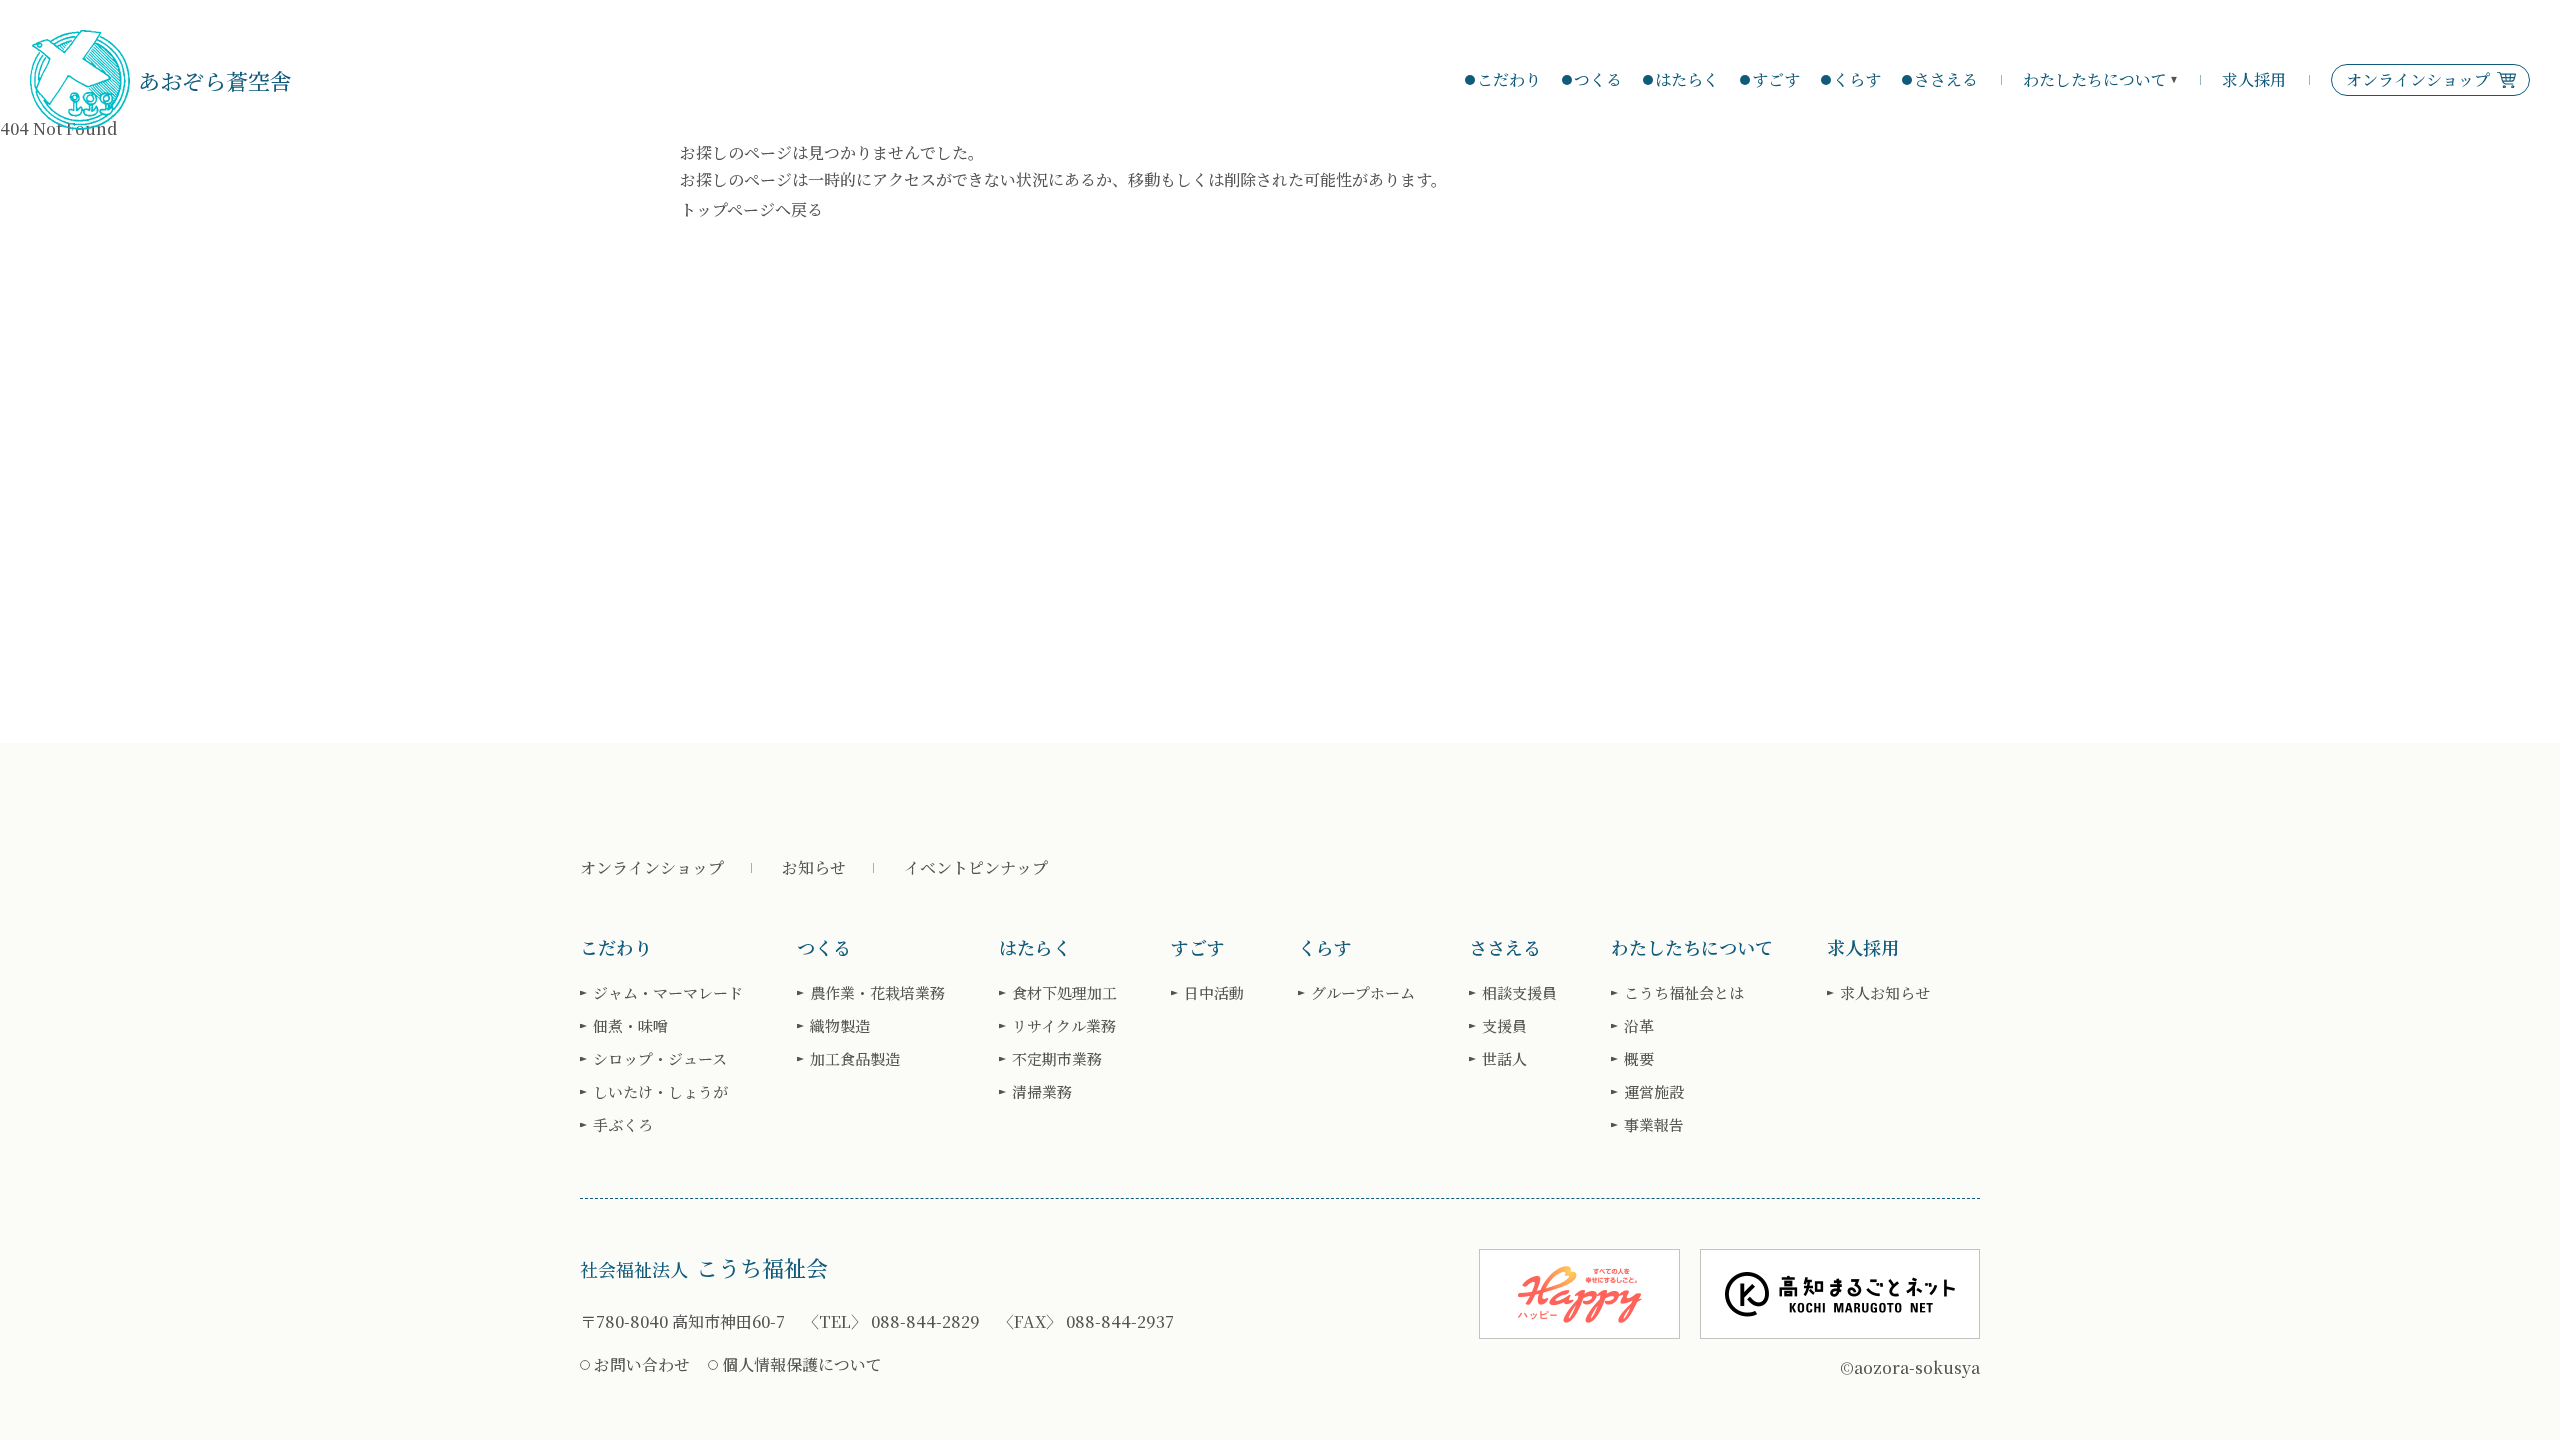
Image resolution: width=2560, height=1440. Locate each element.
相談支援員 (1519, 992)
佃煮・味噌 (630, 1025)
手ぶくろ (623, 1124)
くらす (1857, 79)
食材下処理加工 (1064, 992)
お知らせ (814, 867)
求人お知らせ (1885, 992)
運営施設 (1654, 1091)
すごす (1776, 79)
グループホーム (1363, 992)
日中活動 (1214, 992)
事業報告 (1654, 1124)
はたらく (1687, 79)
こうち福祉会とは (1684, 992)
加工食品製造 (855, 1058)
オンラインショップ (652, 867)
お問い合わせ (642, 1364)
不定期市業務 (1057, 1058)
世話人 (1504, 1058)
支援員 (1504, 1025)
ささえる (1946, 79)
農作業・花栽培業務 (877, 992)
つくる (1598, 79)
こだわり (1509, 79)
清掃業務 (1042, 1091)
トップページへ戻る (751, 209)
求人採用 (2254, 79)
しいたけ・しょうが (660, 1091)
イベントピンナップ (976, 867)
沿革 (1639, 1025)
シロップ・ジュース (660, 1058)
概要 (1639, 1058)
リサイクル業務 (1064, 1025)
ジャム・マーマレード (668, 992)
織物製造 (840, 1025)
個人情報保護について (802, 1364)
